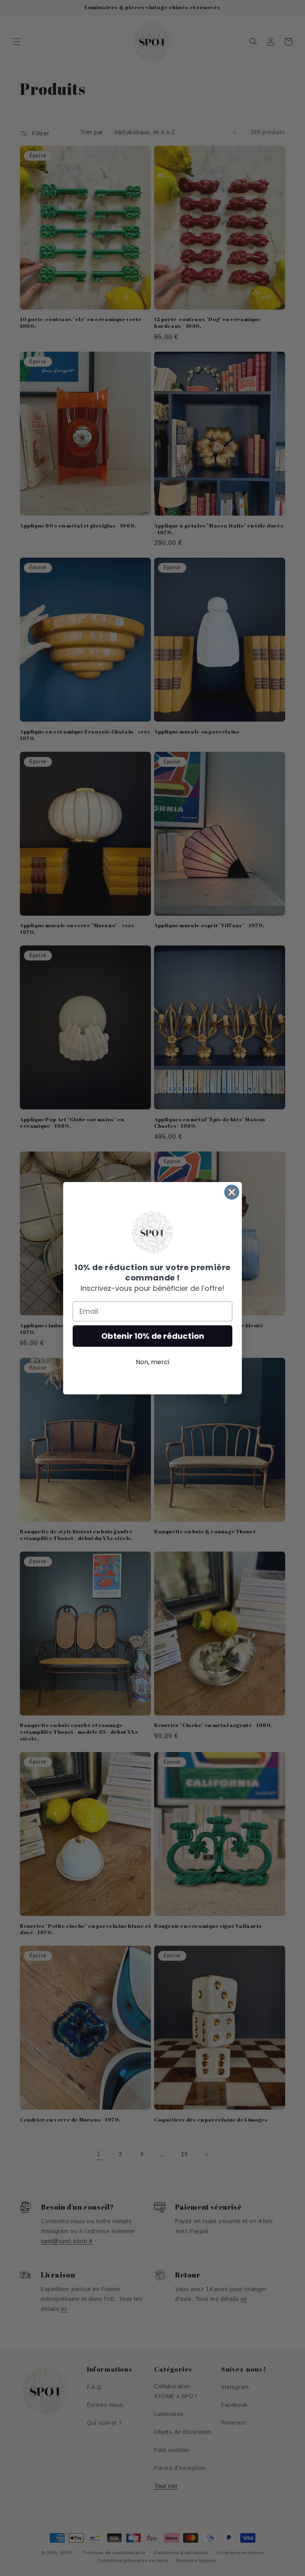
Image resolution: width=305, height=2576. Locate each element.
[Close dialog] (232, 1192)
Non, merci (152, 1362)
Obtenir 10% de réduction (153, 1336)
